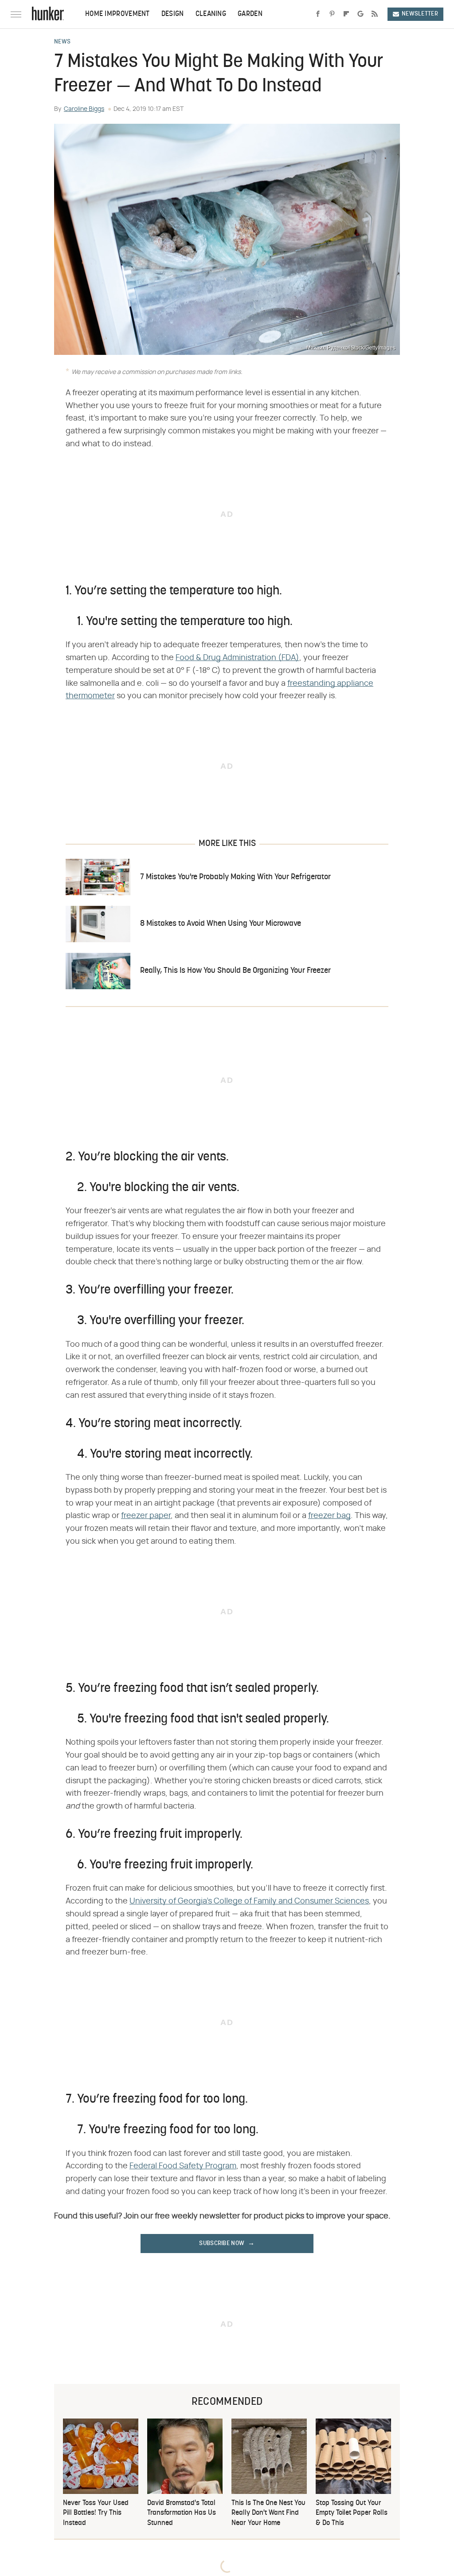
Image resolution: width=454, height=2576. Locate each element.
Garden (250, 14)
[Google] (360, 14)
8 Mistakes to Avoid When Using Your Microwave (221, 924)
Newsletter (420, 14)
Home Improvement (117, 14)
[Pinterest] (332, 14)
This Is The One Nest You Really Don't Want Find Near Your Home (268, 2513)
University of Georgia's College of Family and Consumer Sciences (249, 1901)
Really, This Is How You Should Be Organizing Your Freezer (235, 971)
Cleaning (211, 14)
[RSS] (375, 14)
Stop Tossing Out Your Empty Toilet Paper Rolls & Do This (352, 2513)
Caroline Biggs (84, 109)
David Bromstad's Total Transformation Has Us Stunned (182, 2513)
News (62, 42)
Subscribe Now (222, 2244)
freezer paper (146, 1516)
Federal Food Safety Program (183, 2166)
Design (173, 14)
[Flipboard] (346, 14)
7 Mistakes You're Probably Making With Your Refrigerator (235, 877)
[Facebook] (318, 14)
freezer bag (329, 1516)
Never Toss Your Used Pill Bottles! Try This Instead (96, 2513)
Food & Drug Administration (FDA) (237, 658)
